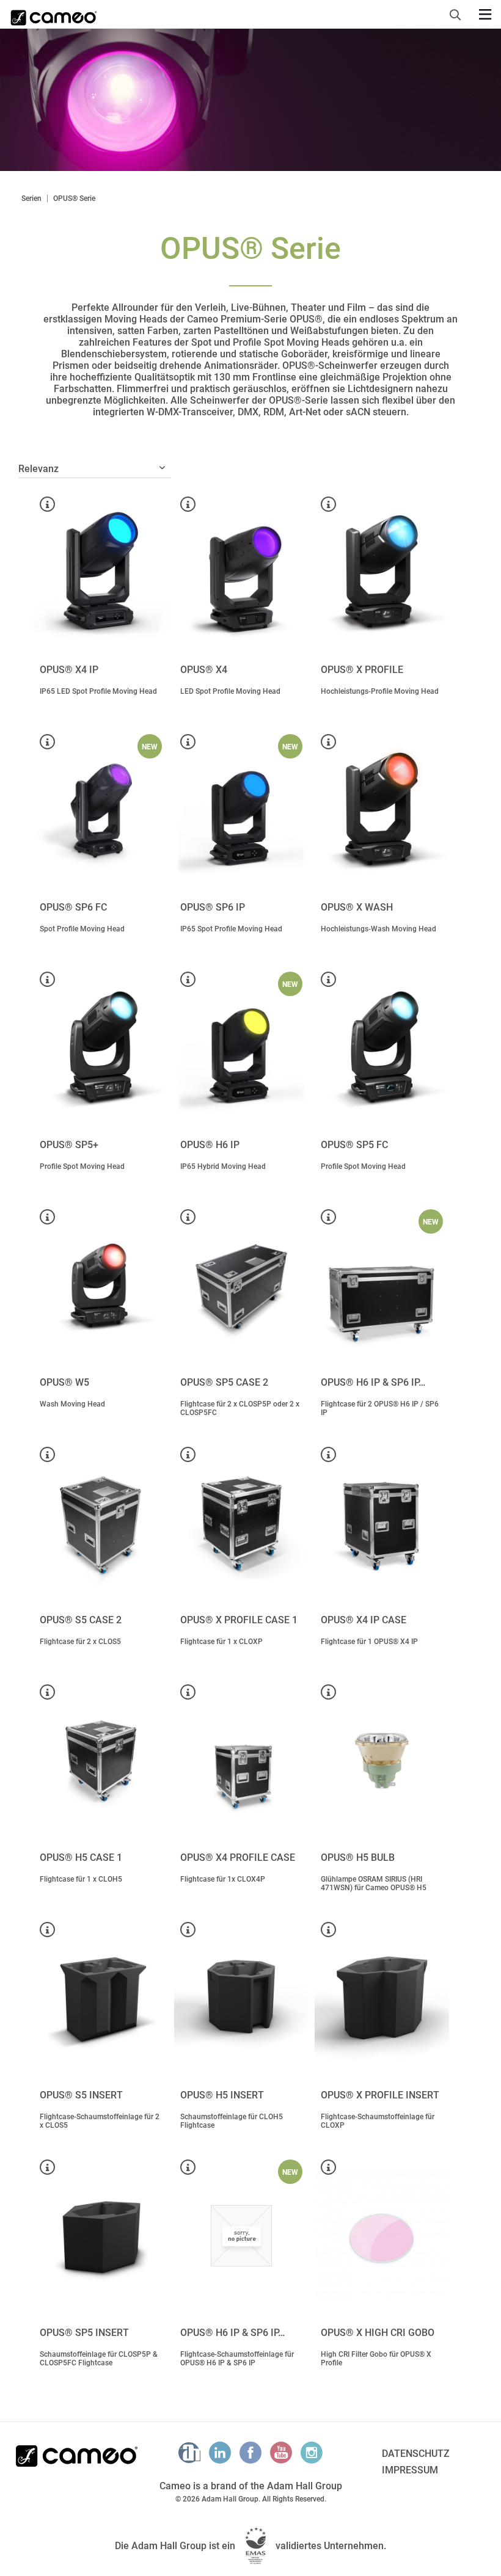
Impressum (410, 2470)
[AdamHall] (189, 2453)
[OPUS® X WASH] (382, 810)
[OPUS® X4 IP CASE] (382, 1523)
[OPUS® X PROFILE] (382, 573)
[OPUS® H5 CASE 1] (101, 1761)
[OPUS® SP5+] (101, 1048)
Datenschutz (416, 2454)
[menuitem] (459, 13)
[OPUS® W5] (101, 1286)
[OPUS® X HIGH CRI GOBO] (382, 2236)
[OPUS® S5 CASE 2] (101, 1523)
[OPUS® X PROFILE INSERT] (382, 1998)
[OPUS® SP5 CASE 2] (241, 1286)
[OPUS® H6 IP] (241, 1048)
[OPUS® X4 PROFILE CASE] (241, 1761)
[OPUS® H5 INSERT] (241, 1998)
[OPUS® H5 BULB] (382, 1761)
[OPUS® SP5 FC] (382, 1048)
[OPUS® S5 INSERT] (101, 1998)
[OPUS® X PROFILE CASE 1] (241, 1523)
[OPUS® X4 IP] (101, 573)
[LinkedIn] (220, 2453)
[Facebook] (250, 2453)
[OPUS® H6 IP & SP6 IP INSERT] (241, 2236)
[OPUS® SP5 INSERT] (101, 2236)
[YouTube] (281, 2453)
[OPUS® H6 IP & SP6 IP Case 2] (382, 1286)
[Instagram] (312, 2453)
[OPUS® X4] (241, 573)
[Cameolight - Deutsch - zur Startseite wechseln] (54, 14)
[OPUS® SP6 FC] (101, 810)
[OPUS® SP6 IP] (241, 810)
